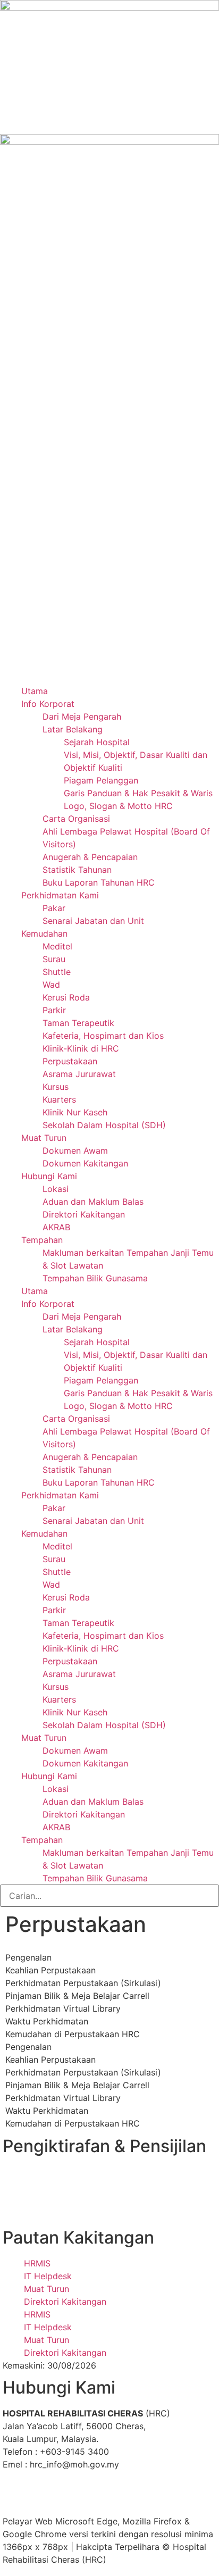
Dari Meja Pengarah (82, 716)
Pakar (54, 908)
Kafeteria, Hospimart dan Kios (103, 1036)
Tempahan (42, 1240)
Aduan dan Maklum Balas (93, 1202)
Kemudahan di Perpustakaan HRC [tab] (73, 2034)
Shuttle (57, 972)
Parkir (54, 1010)
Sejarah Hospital (97, 742)
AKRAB (56, 1227)
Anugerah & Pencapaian (90, 857)
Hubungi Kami (49, 1176)
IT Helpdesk (48, 2276)
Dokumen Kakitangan (85, 1163)
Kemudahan (44, 933)
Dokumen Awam (75, 1151)
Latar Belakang (73, 729)
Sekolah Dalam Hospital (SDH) (104, 1125)
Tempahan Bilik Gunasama (95, 1278)
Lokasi (56, 1189)
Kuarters (59, 1099)
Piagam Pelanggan (101, 780)
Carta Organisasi (76, 819)
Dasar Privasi (71, 2496)
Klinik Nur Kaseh (75, 1112)
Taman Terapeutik (78, 1023)
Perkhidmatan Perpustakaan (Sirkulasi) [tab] (83, 1983)
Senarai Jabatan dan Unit (93, 921)
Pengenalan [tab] (28, 1957)
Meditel (57, 946)
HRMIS (37, 2263)
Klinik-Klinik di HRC (81, 1048)
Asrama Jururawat (79, 1074)
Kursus (56, 1087)
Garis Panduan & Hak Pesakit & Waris (138, 793)
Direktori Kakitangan (84, 1214)
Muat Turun (44, 1138)
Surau (54, 959)
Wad (51, 985)
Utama (35, 691)
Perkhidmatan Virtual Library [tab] (63, 2008)
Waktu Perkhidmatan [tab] (47, 2021)
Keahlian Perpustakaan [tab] (50, 1970)
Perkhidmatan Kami (60, 895)
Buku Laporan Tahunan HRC (99, 882)
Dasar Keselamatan (144, 2496)
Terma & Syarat (78, 2508)
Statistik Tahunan (77, 870)
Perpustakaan (70, 1061)
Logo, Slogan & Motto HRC (118, 806)
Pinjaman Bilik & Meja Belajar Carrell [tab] (77, 1996)
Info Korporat (48, 704)
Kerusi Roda (66, 997)
